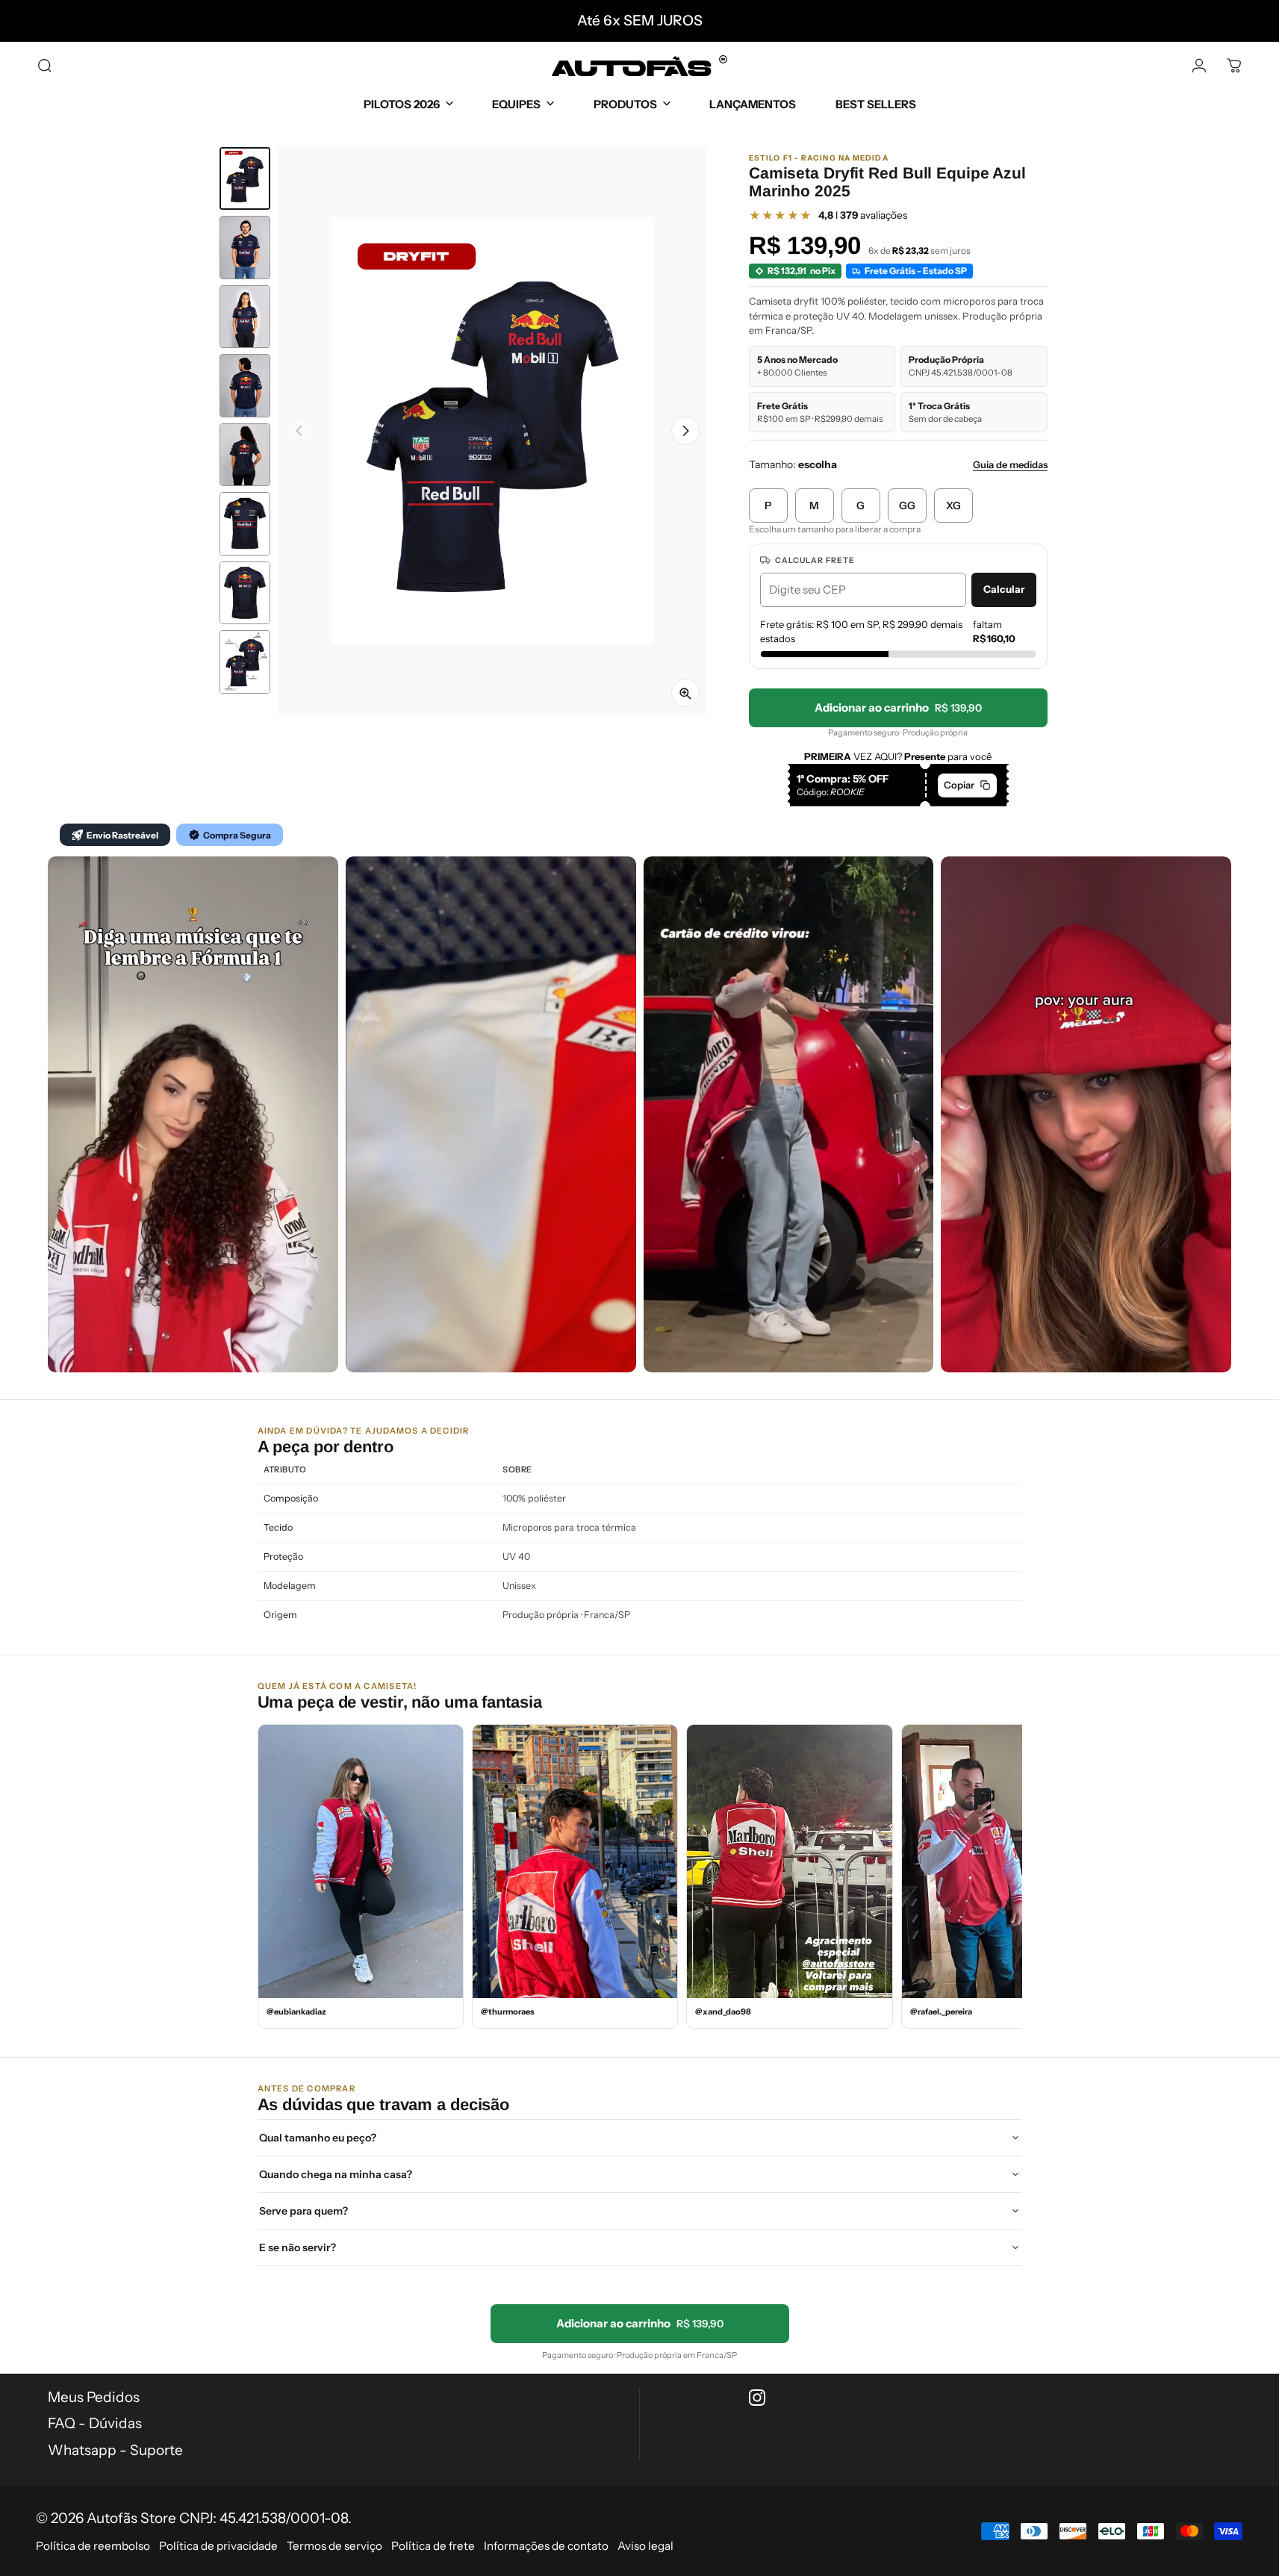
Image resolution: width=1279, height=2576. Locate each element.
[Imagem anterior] (299, 431)
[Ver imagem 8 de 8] (245, 662)
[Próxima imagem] (685, 431)
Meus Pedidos (94, 2397)
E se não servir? (298, 2247)
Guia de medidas (1010, 464)
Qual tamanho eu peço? (318, 2138)
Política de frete (433, 2546)
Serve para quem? (304, 2211)
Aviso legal (645, 2546)
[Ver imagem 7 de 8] (245, 593)
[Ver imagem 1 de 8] (245, 178)
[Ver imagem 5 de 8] (245, 455)
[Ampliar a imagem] (685, 693)
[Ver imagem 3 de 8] (245, 317)
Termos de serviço (334, 2546)
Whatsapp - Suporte (115, 2450)
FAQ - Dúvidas (95, 2423)
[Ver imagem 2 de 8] (245, 248)
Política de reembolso (93, 2546)
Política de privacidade (218, 2546)
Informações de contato (546, 2546)
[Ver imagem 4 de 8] (245, 386)
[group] (492, 431)
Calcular (1004, 589)
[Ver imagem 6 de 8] (245, 524)
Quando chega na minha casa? (336, 2174)
